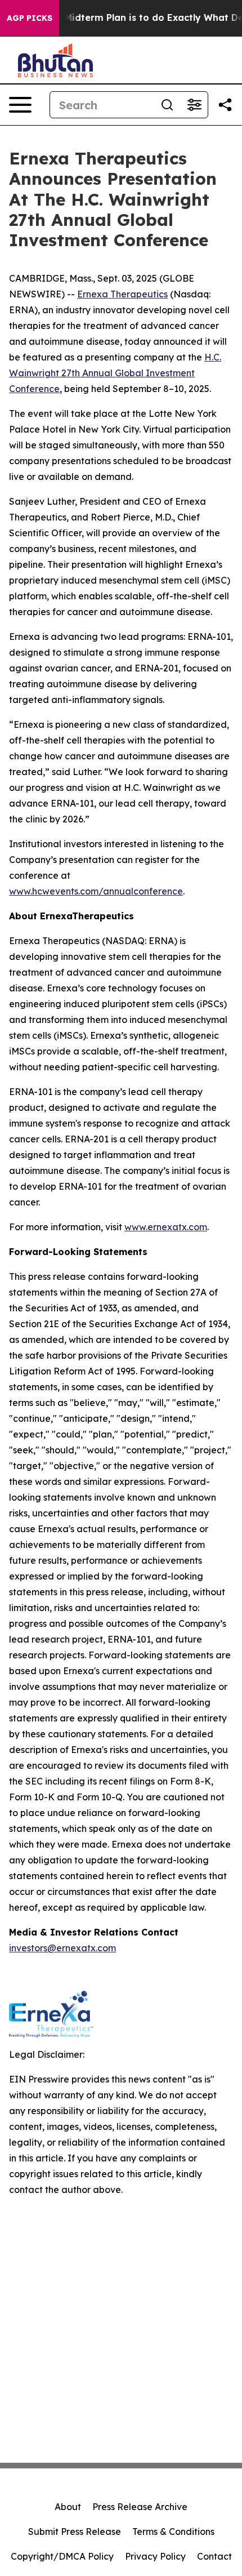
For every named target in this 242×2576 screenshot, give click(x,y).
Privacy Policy (155, 2556)
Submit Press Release (75, 2531)
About (68, 2507)
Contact (214, 2556)
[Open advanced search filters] (194, 105)
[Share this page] (225, 105)
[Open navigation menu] (20, 105)
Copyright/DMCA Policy (62, 2556)
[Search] (167, 105)
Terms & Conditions (173, 2531)
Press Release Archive (140, 2507)
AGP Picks (30, 18)
